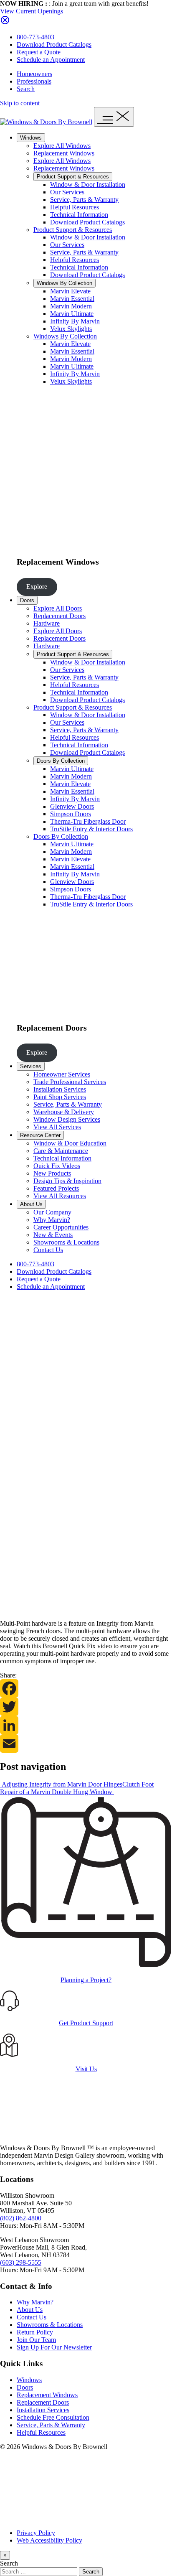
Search (9, 2563)
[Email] (86, 1744)
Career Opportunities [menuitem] (61, 1227)
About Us (31, 1204)
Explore (37, 587)
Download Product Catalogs (54, 45)
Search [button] (26, 89)
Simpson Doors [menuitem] (71, 814)
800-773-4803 (35, 37)
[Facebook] (86, 1688)
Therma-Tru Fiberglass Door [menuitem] (88, 821)
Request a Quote (39, 52)
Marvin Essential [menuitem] (72, 299)
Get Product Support (86, 2023)
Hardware (47, 623)
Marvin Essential (72, 351)
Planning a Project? (86, 1980)
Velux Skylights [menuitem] (71, 329)
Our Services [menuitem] (67, 192)
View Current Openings (32, 11)
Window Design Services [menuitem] (67, 1119)
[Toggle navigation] (114, 117)
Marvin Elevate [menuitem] (70, 291)
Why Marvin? (35, 2302)
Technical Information (79, 267)
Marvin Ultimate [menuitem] (72, 314)
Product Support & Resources (73, 177)
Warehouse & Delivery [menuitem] (64, 1112)
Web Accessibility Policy (49, 2540)
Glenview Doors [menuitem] (72, 806)
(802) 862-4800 (21, 2218)
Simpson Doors (71, 889)
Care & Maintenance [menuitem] (61, 1151)
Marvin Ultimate (72, 366)
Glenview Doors (72, 882)
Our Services (67, 245)
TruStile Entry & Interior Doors (91, 904)
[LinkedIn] (86, 1725)
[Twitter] (86, 1707)
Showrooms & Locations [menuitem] (66, 1242)
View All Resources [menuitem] (60, 1196)
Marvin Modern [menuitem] (71, 306)
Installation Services (43, 2410)
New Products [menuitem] (52, 1173)
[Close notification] (5, 23)
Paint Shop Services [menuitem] (60, 1097)
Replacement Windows (64, 153)
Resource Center (40, 1135)
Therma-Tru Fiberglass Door (88, 897)
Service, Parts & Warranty (84, 252)
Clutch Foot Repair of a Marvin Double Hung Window (77, 1788)
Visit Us (86, 2069)
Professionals (34, 81)
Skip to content (20, 103)
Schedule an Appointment (51, 60)
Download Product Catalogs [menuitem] (87, 222)
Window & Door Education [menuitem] (70, 1143)
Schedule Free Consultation (53, 2417)
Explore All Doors (58, 608)
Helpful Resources (75, 260)
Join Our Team (36, 2340)
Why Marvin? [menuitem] (52, 1220)
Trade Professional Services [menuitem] (70, 1082)
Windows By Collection (64, 283)
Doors (27, 600)
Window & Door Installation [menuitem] (88, 185)
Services (31, 1066)
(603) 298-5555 (21, 2262)
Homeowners (34, 74)
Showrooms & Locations (50, 2325)
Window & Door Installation (88, 237)
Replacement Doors (59, 616)
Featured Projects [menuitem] (56, 1188)
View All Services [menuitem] (57, 1127)
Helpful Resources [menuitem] (75, 207)
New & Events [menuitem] (53, 1235)
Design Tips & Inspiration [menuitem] (67, 1181)
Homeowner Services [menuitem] (62, 1074)
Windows (31, 138)
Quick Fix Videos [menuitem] (57, 1166)
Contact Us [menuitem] (48, 1250)
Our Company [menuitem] (52, 1212)
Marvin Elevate (70, 344)
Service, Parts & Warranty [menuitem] (84, 200)
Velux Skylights (71, 381)
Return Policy (35, 2332)
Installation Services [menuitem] (60, 1089)
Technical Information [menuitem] (79, 215)
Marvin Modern (71, 359)
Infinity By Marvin (75, 374)
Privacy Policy (36, 2533)
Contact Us (32, 2317)
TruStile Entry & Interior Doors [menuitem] (91, 829)
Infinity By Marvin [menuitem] (75, 321)
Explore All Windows (62, 146)
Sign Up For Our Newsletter (54, 2347)
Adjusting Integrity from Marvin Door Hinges (61, 1784)
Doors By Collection (61, 761)
